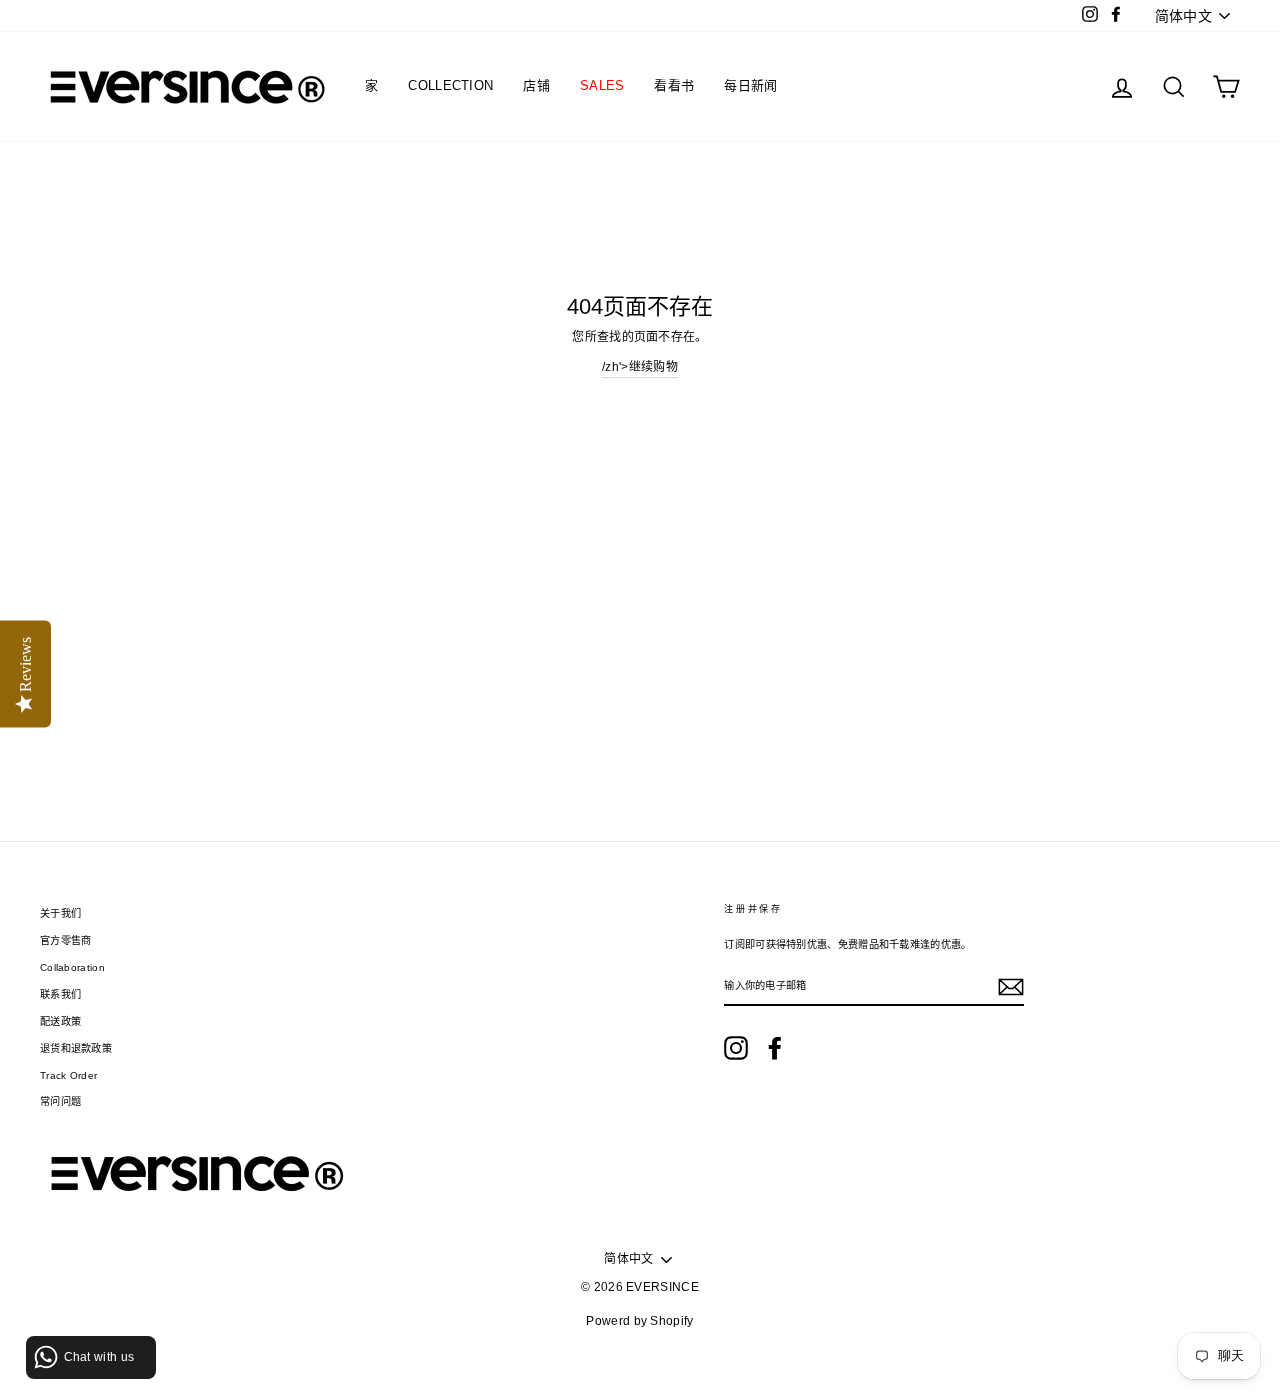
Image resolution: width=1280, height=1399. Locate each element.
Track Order (68, 1075)
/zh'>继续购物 (640, 367)
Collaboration (72, 967)
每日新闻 (750, 85)
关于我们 (60, 913)
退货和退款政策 (76, 1048)
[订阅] (1011, 987)
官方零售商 (66, 940)
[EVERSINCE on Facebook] (775, 1048)
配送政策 (60, 1021)
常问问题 (60, 1101)
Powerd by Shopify (639, 1321)
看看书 (674, 85)
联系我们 (60, 994)
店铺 (536, 85)
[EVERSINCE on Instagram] (736, 1048)
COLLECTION (450, 85)
